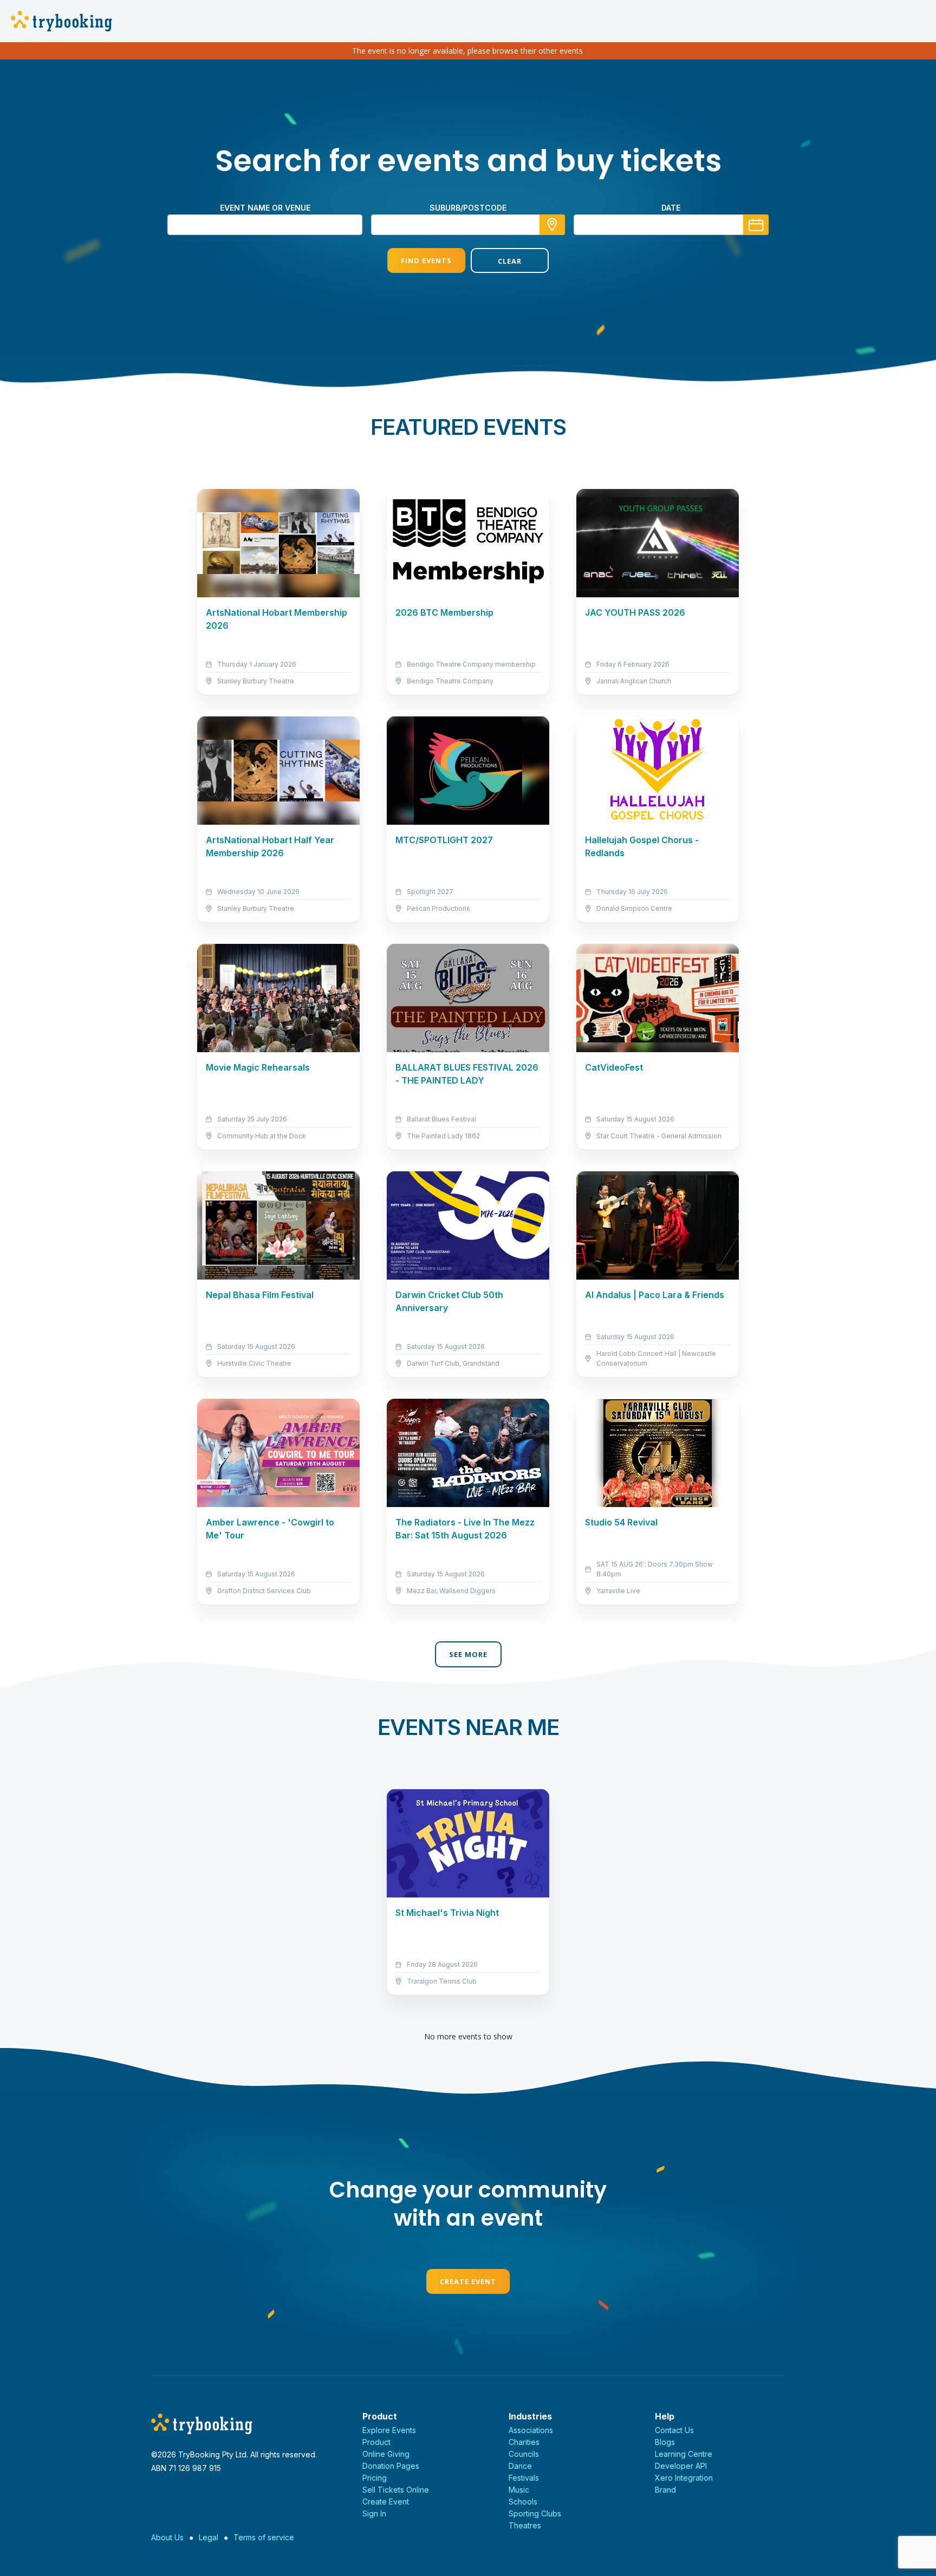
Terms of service (264, 2537)
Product (376, 2442)
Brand (665, 2490)
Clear (510, 261)
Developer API (681, 2466)
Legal (209, 2537)
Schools (523, 2502)
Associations (531, 2430)
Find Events (426, 260)
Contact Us (674, 2430)
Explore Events (389, 2430)
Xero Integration (684, 2478)
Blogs (665, 2442)
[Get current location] (552, 225)
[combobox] (468, 225)
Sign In (374, 2513)
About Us (167, 2537)
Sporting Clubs (535, 2513)
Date (671, 208)
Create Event (468, 2281)
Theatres (525, 2525)
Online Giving (386, 2454)
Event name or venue (265, 208)
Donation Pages (391, 2466)
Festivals (524, 2478)
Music (519, 2490)
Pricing (375, 2478)
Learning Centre (684, 2454)
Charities (524, 2442)
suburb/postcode (468, 208)
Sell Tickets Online (396, 2490)
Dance (520, 2466)
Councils (524, 2454)
